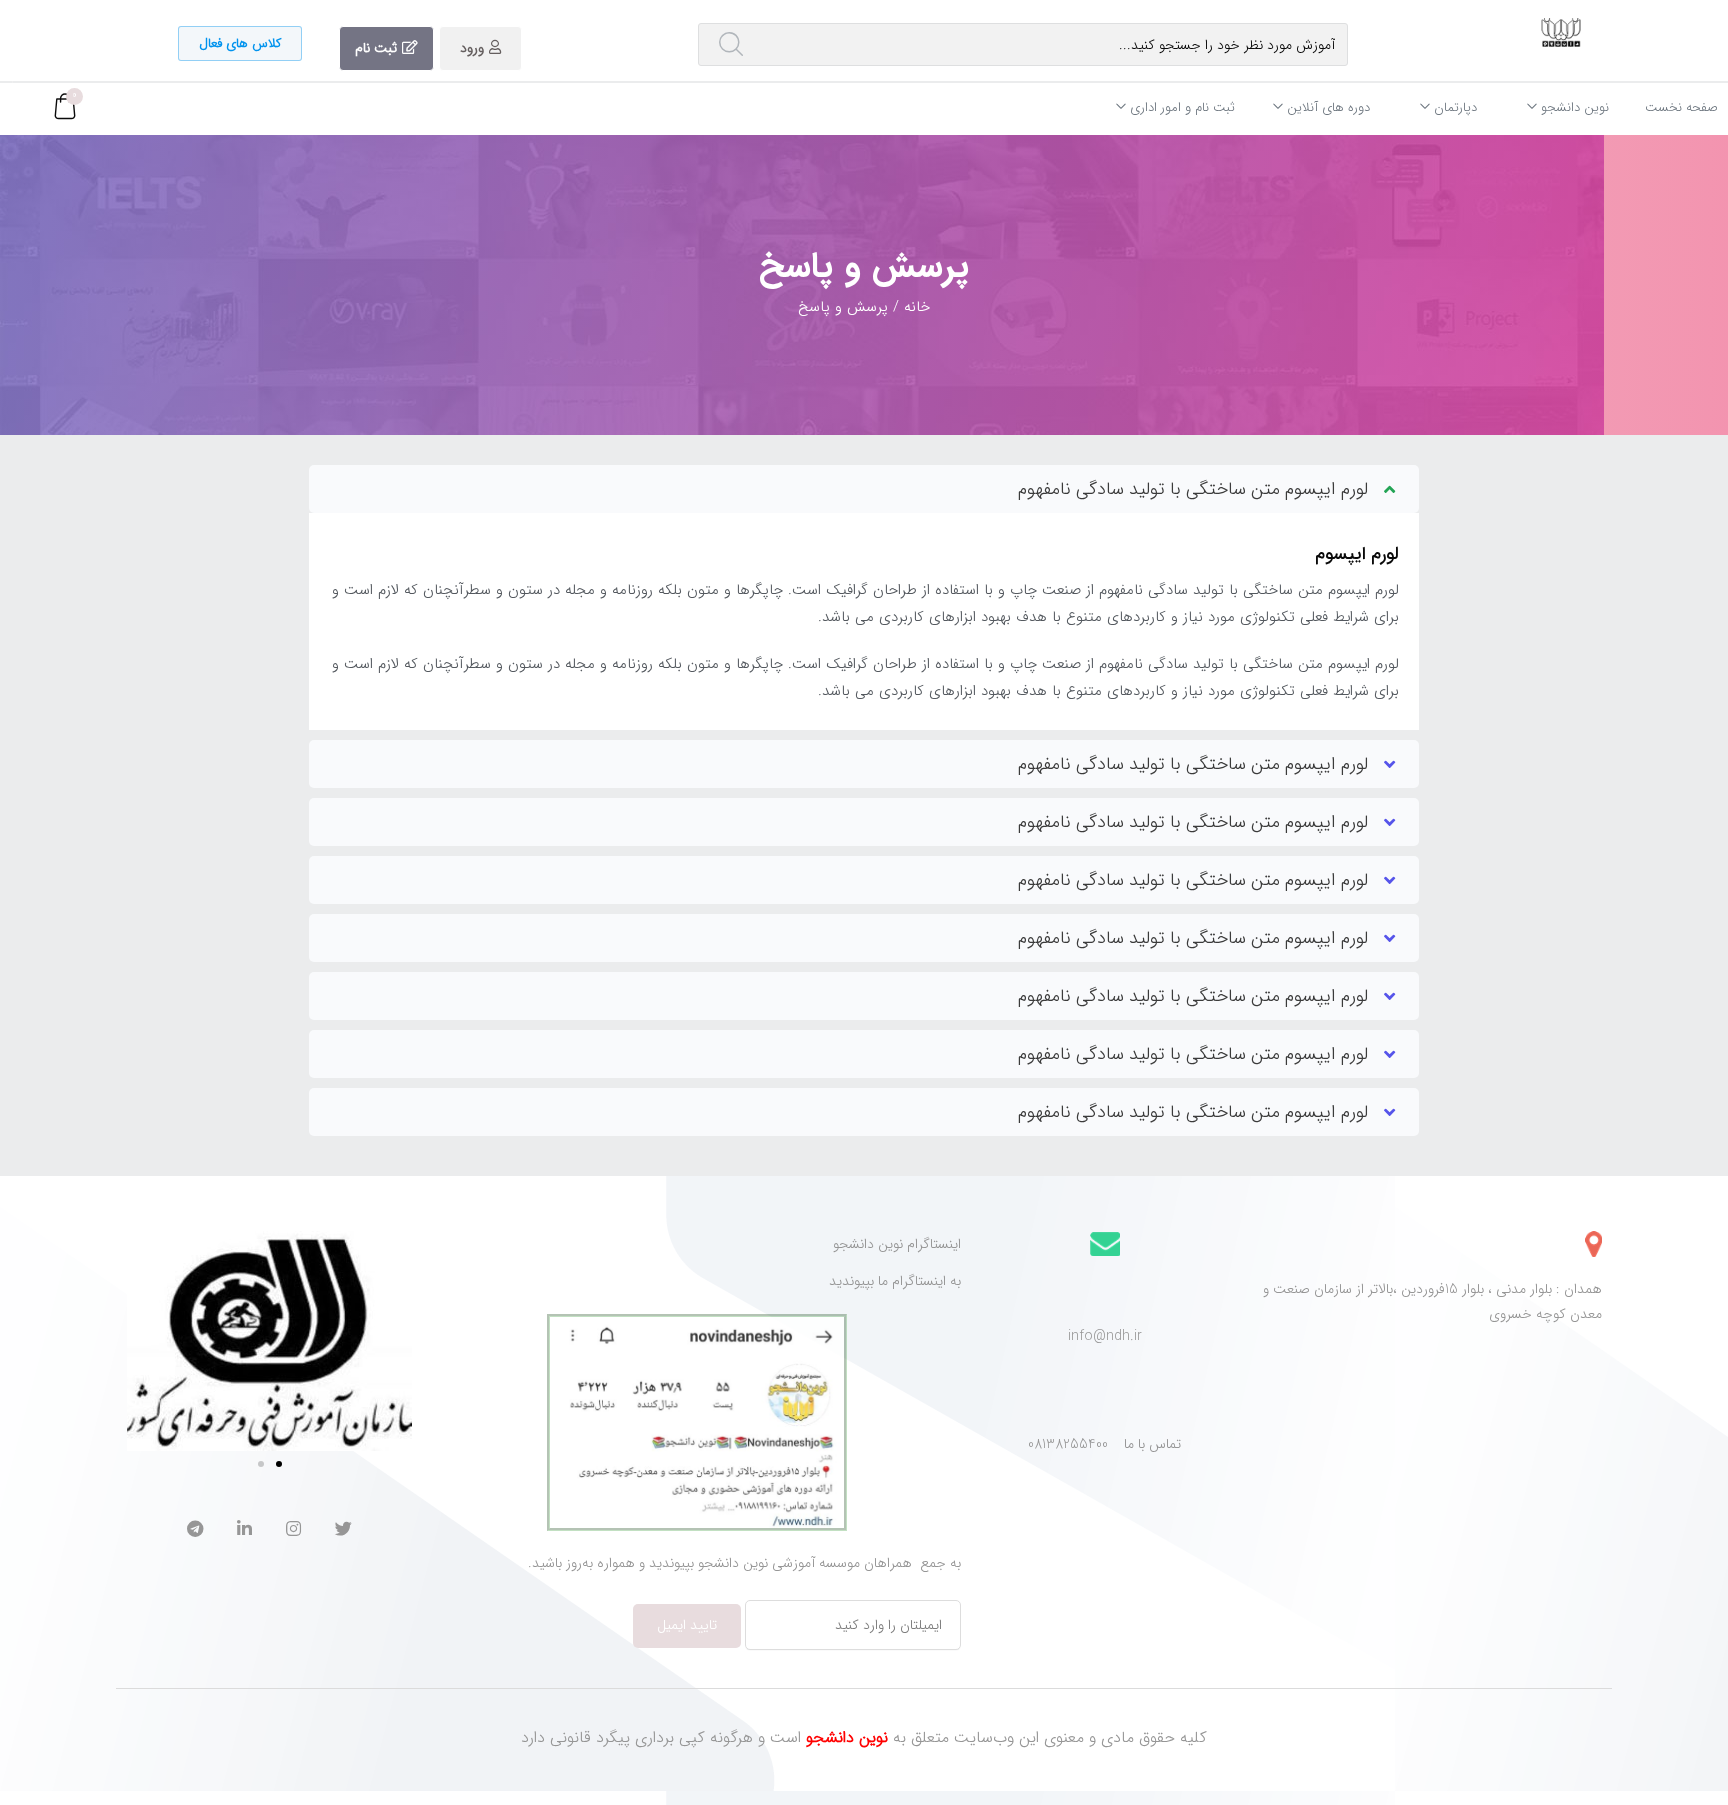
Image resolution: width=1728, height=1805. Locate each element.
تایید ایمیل (687, 1625)
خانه (917, 307)
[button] (240, 43)
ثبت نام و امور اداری (1180, 107)
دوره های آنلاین (1326, 107)
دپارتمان (1453, 107)
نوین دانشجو (1573, 107)
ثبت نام (376, 48)
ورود (472, 48)
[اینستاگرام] (293, 1531)
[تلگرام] (195, 1531)
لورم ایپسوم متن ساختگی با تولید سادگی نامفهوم (1193, 489)
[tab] (864, 489)
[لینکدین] (244, 1531)
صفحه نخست (1681, 107)
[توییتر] (343, 1531)
